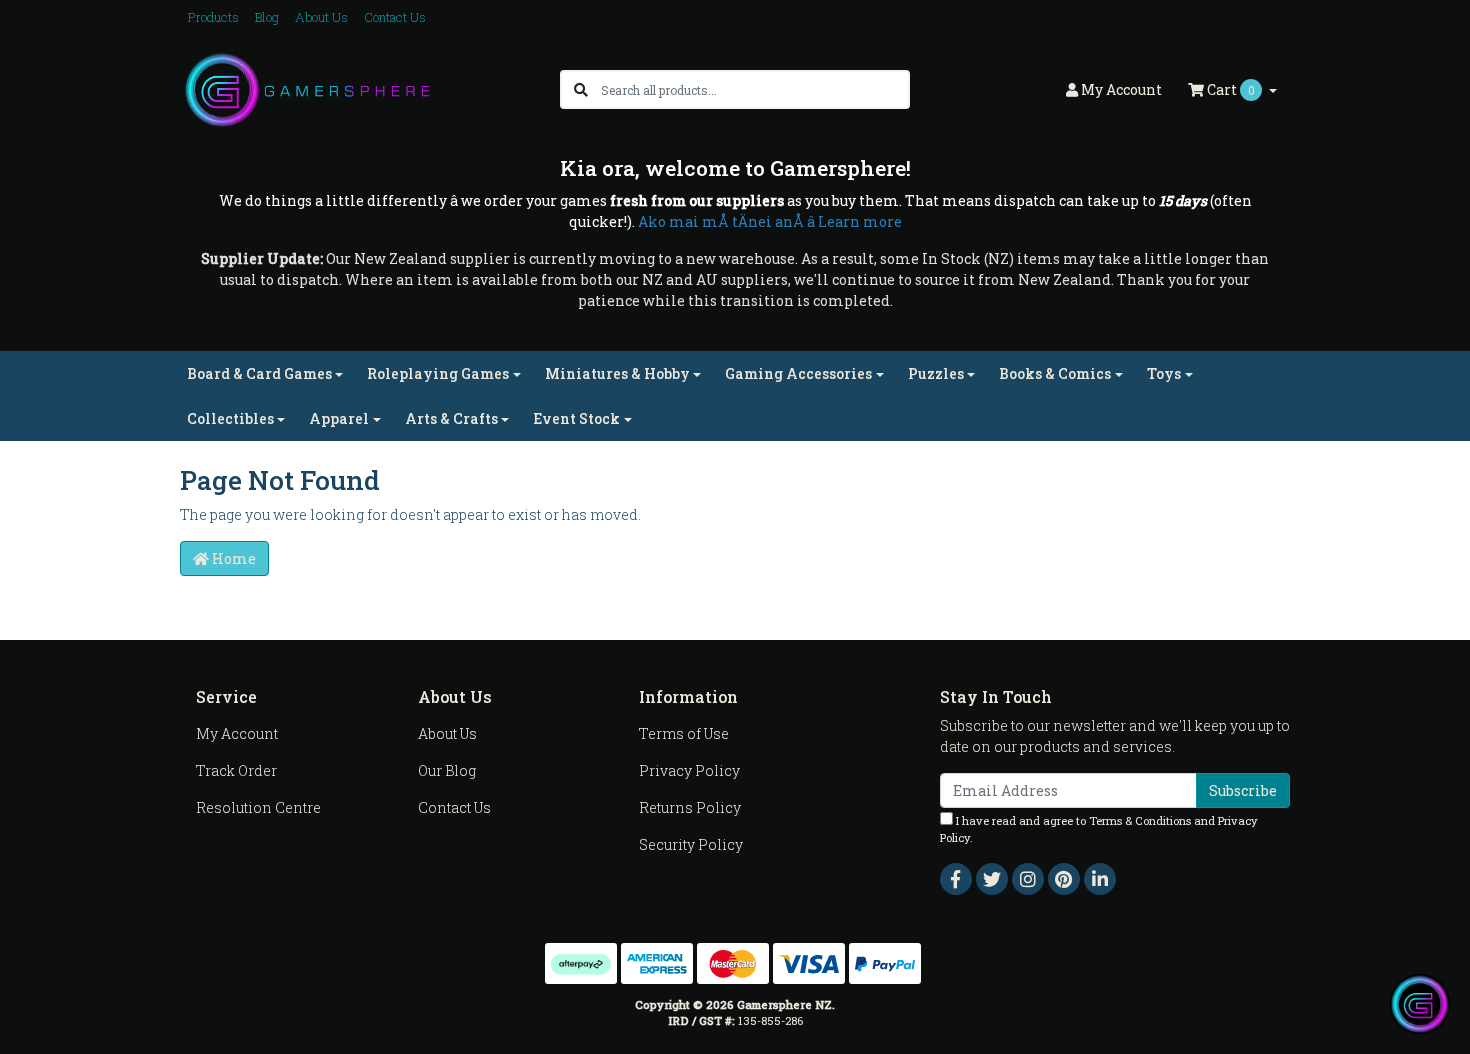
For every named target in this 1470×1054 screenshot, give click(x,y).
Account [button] (1121, 89)
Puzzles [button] (936, 373)
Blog (267, 17)
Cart (1229, 89)
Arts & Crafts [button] (451, 418)
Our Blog (447, 770)
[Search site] (581, 89)
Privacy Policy (689, 770)
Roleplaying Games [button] (438, 373)
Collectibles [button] (230, 418)
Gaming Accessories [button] (798, 373)
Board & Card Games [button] (259, 373)
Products (213, 17)
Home (232, 558)
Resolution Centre (258, 807)
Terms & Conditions (1140, 820)
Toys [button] (1164, 373)
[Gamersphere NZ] (307, 88)
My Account (237, 733)
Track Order (236, 770)
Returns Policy (690, 807)
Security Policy (691, 844)
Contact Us (395, 17)
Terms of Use (684, 733)
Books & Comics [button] (1055, 373)
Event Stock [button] (576, 418)
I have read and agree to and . (1099, 829)
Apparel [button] (339, 418)
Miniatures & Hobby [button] (617, 373)
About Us (321, 17)
